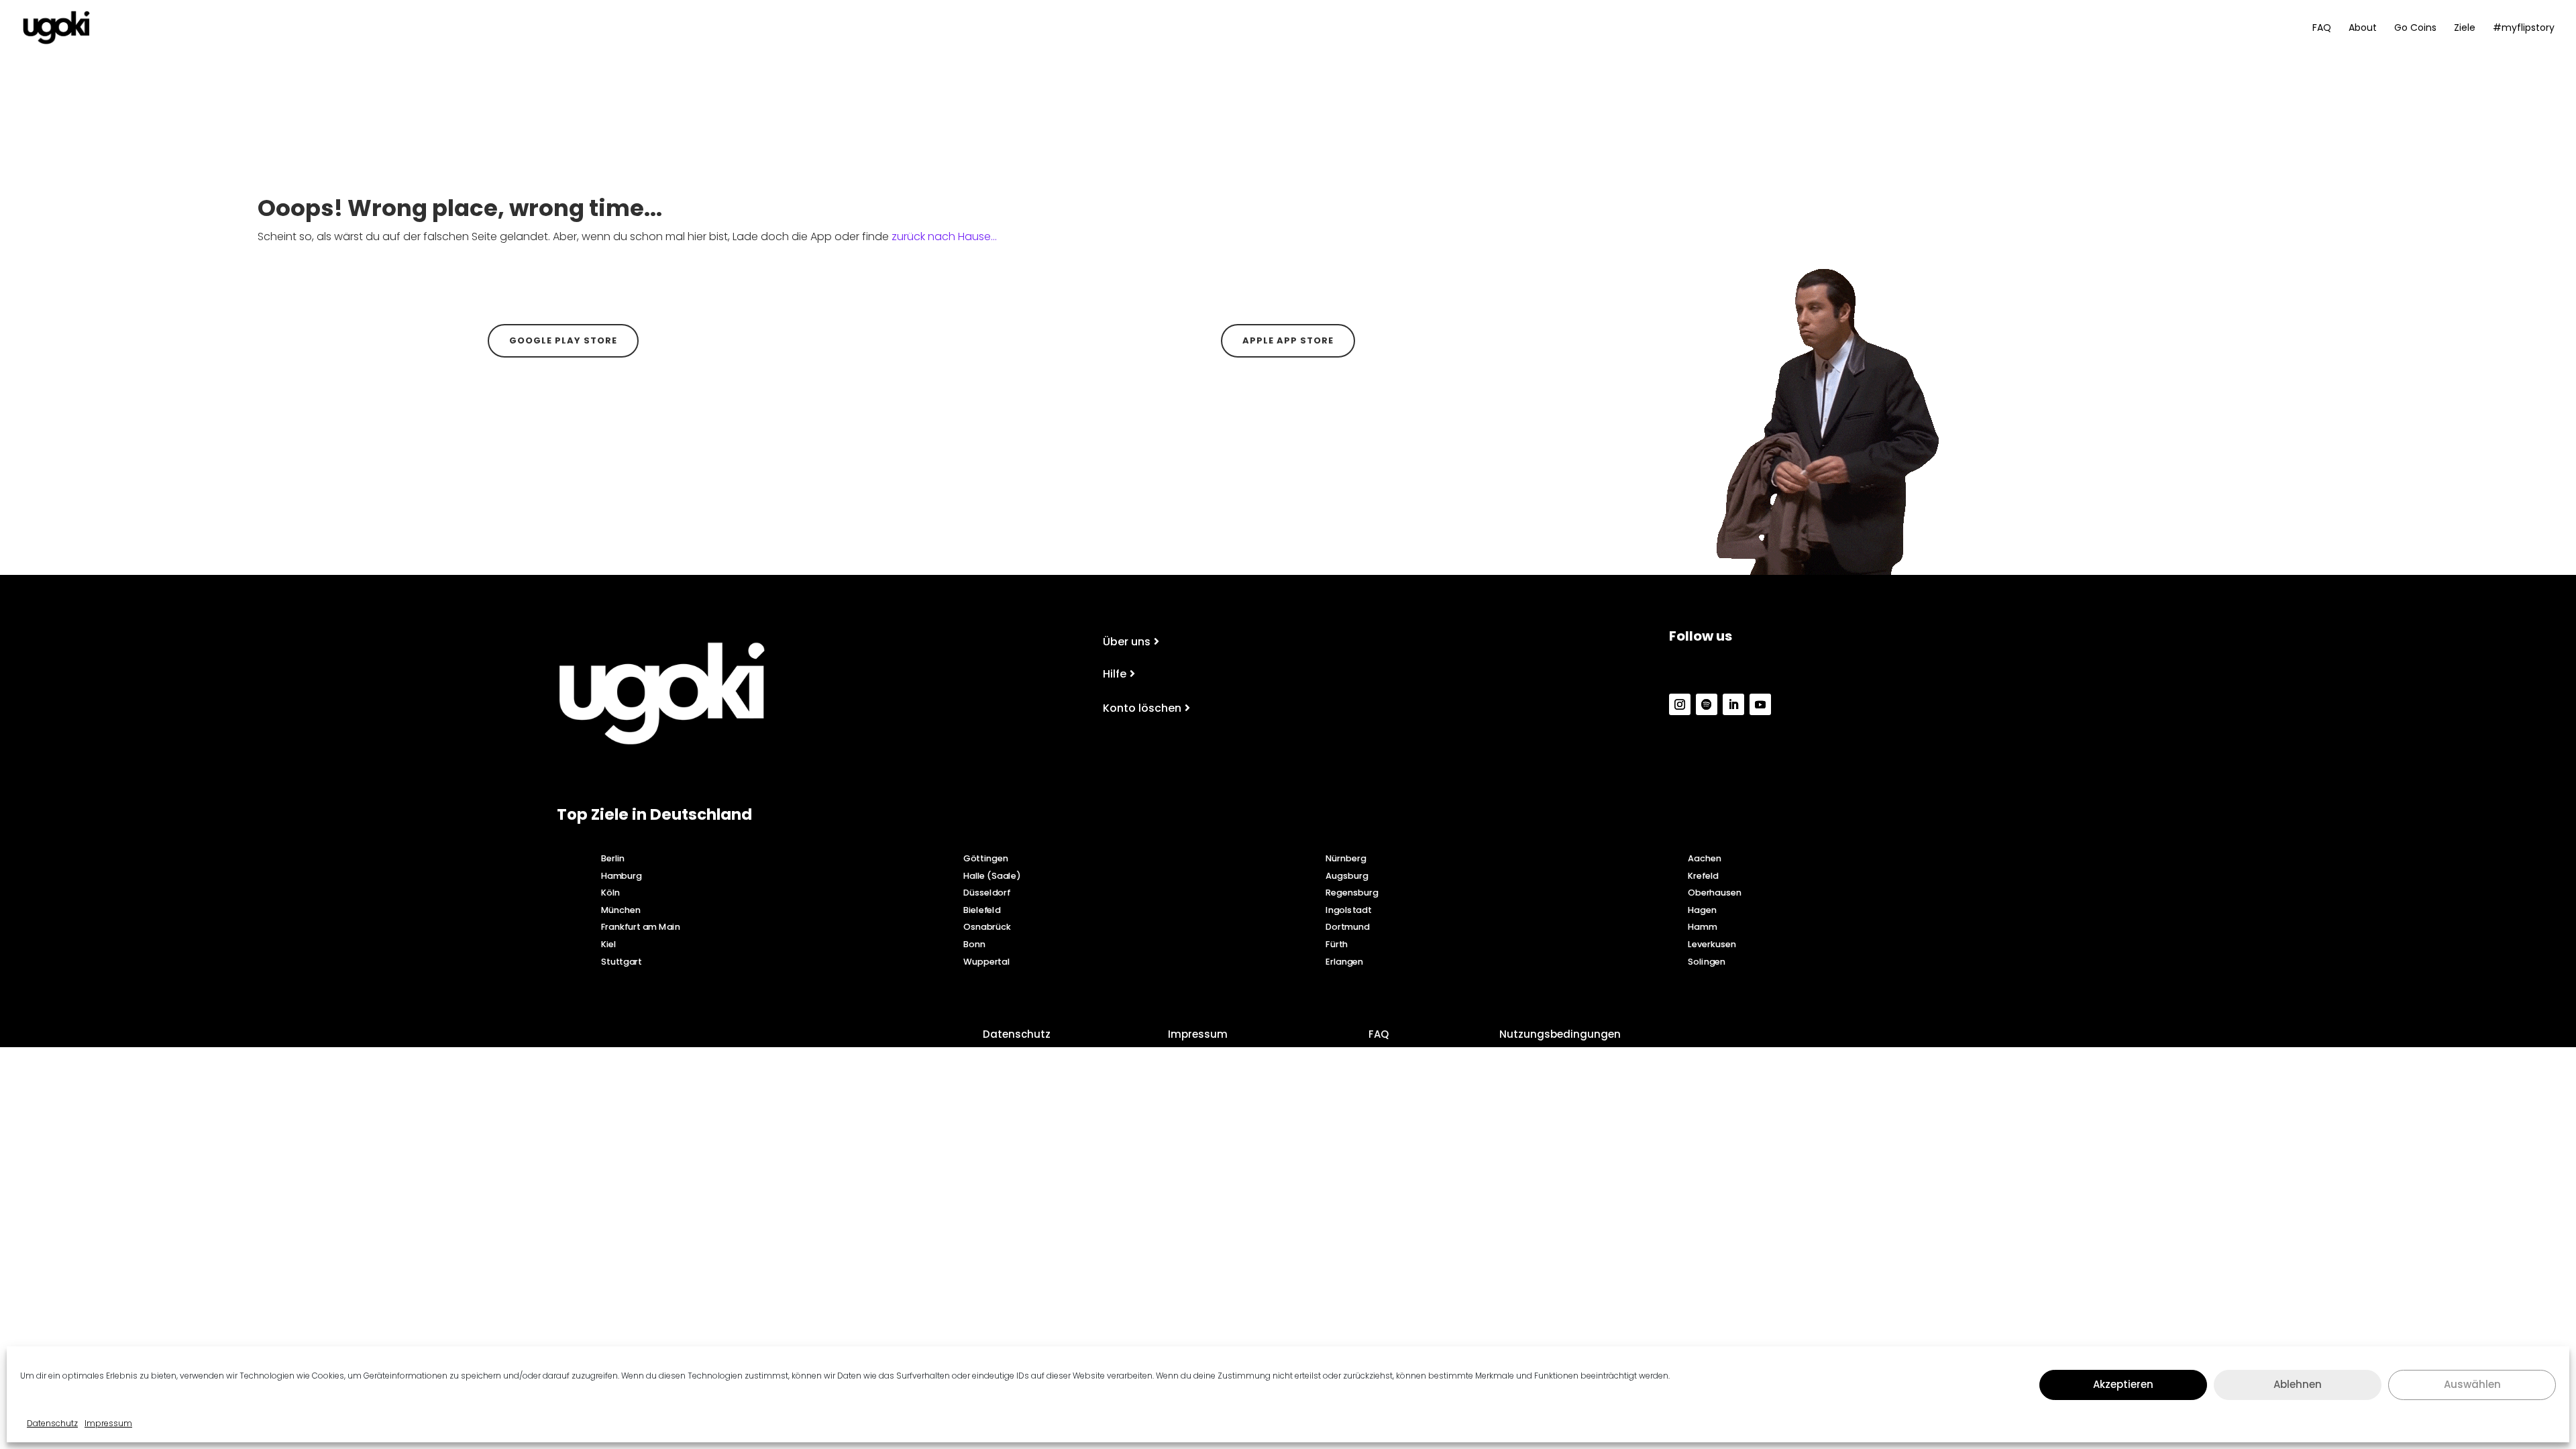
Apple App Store (1288, 340)
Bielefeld (982, 910)
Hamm (1702, 926)
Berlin (613, 858)
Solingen (1707, 961)
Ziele (2465, 29)
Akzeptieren (2123, 1384)
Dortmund (1348, 926)
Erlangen (1344, 961)
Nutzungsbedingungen (1560, 1034)
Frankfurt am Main (641, 926)
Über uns (1127, 642)
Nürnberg (1346, 858)
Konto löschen (1142, 708)
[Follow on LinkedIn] (1733, 704)
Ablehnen (2298, 1384)
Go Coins (2415, 29)
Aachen (1705, 858)
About (2363, 29)
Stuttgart (622, 961)
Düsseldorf (987, 892)
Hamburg (622, 875)
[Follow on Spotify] (1707, 704)
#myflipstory (2524, 29)
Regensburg (1352, 892)
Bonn (974, 944)
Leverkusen (1712, 944)
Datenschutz (52, 1423)
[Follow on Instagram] (1680, 704)
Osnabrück (987, 926)
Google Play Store (563, 340)
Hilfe (1115, 674)
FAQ (2322, 29)
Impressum (108, 1423)
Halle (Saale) (992, 875)
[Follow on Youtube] (1760, 704)
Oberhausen (1715, 892)
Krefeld (1703, 875)
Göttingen (985, 858)
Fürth (1337, 944)
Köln (610, 892)
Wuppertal (986, 961)
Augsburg (1347, 875)
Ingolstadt (1348, 910)
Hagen (1702, 910)
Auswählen (2472, 1384)
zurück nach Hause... (944, 236)
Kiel (608, 944)
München (621, 910)
